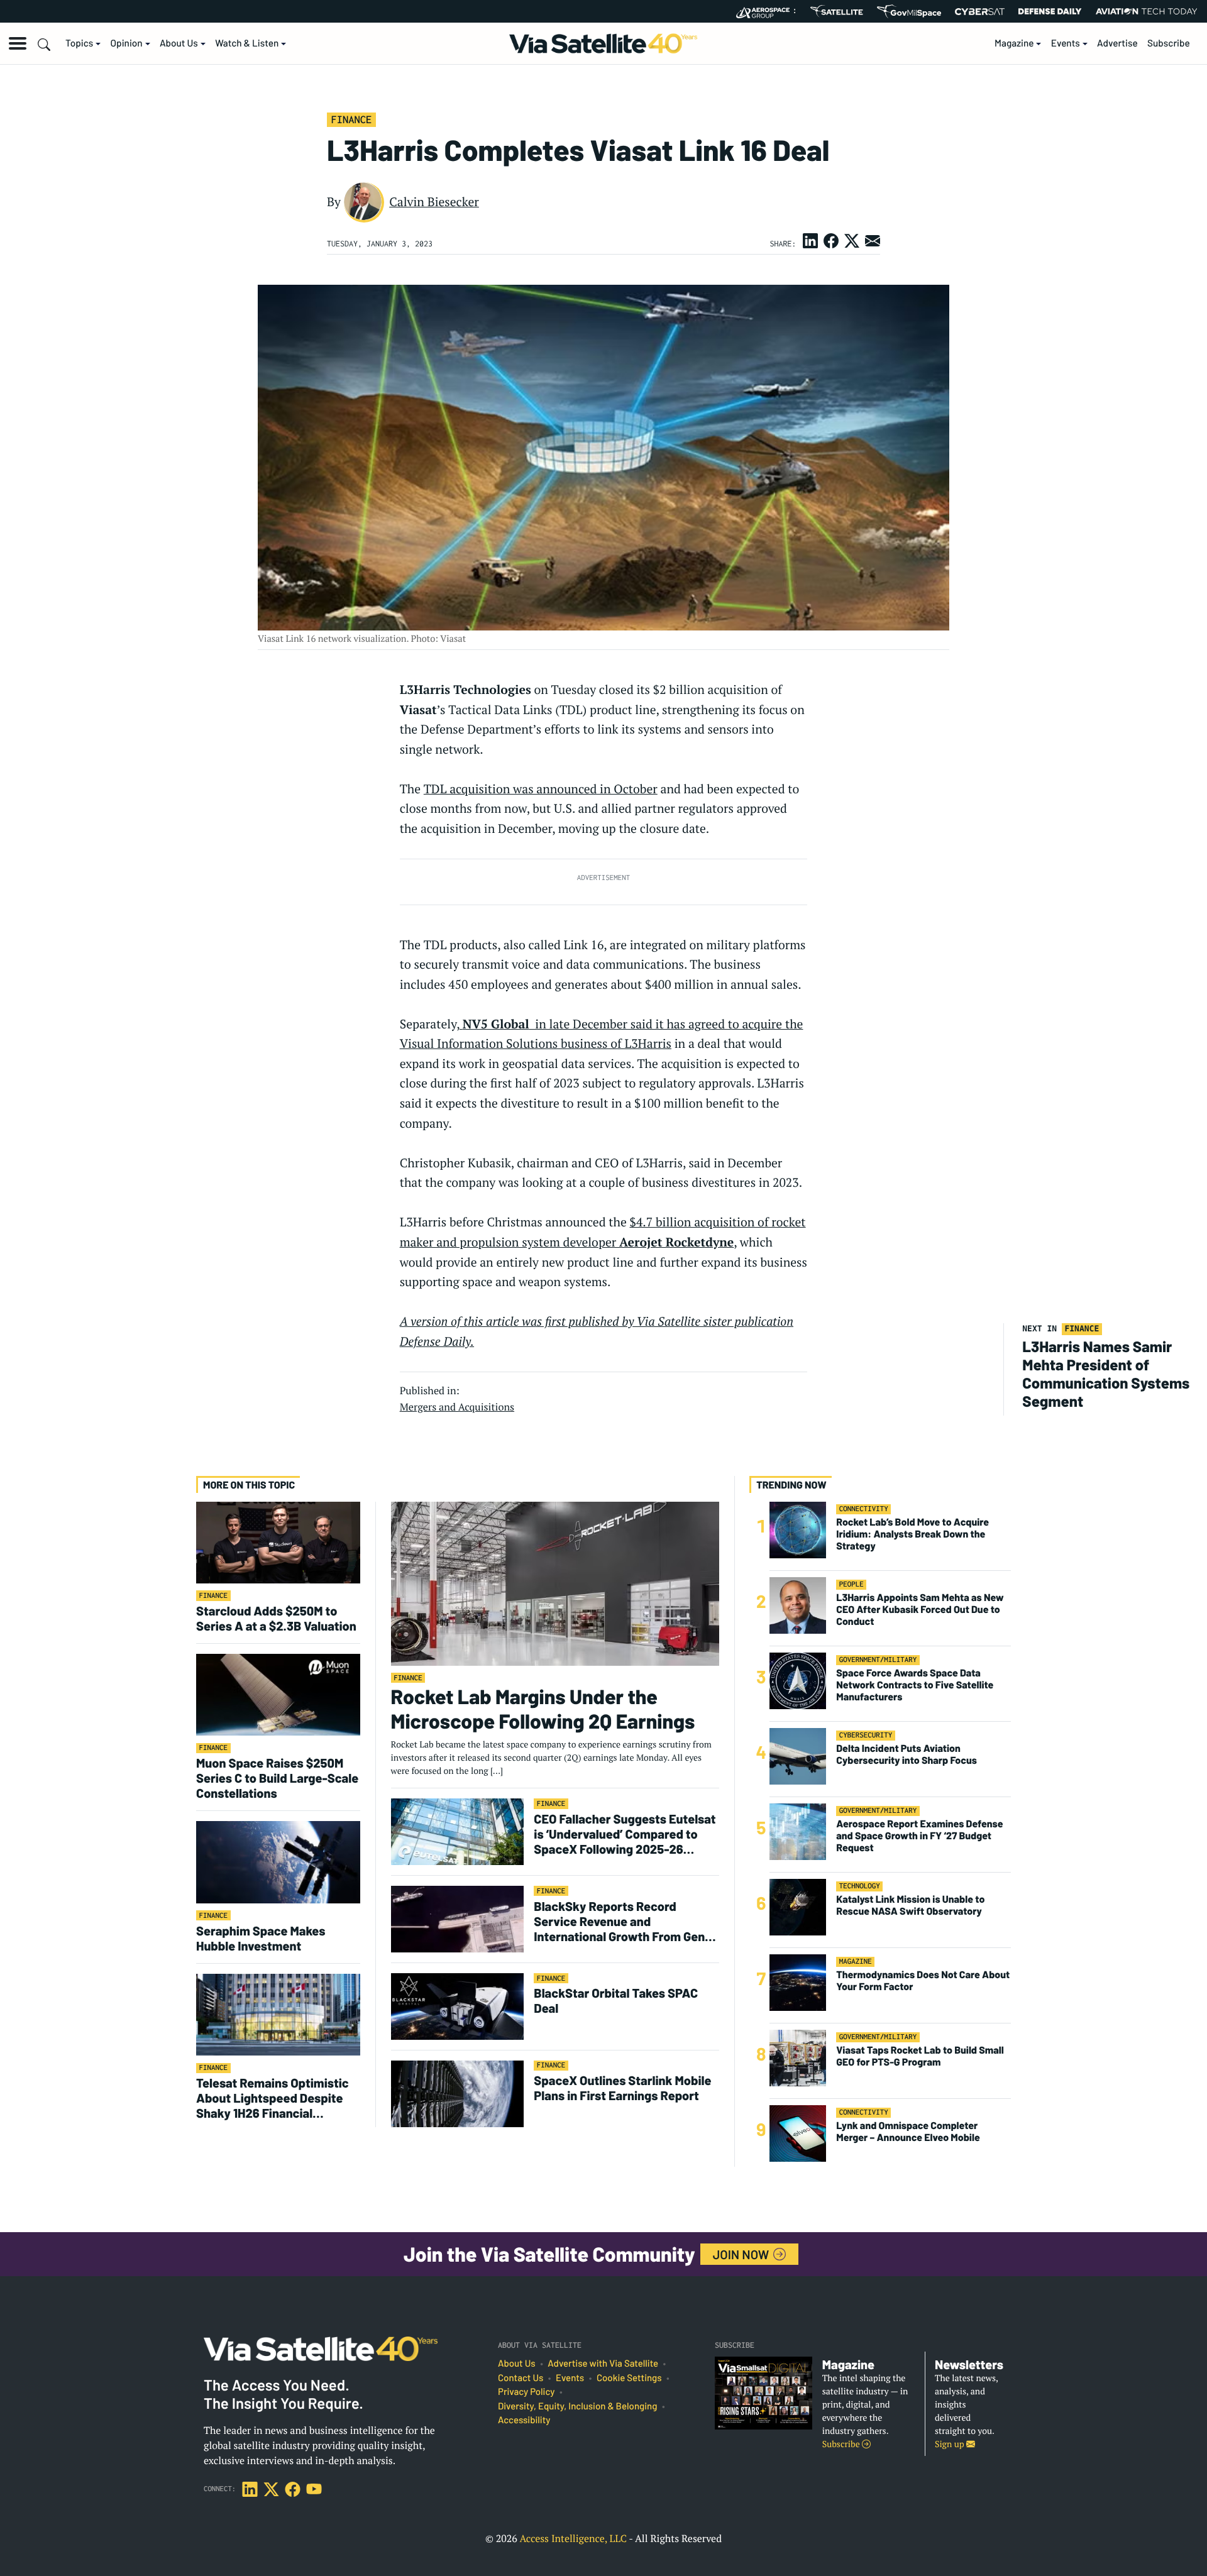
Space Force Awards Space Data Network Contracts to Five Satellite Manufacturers (915, 1684)
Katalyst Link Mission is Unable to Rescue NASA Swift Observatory (910, 1905)
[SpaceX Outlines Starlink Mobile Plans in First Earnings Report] (458, 2093)
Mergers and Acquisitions (457, 1407)
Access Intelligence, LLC (573, 2538)
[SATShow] (836, 11)
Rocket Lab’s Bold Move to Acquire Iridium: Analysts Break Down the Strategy (912, 1533)
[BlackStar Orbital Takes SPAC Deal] (458, 2006)
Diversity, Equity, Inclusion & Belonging (577, 2406)
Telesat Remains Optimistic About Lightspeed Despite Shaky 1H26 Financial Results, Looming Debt (273, 2098)
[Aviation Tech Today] (1147, 11)
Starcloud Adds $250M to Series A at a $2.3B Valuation (276, 1618)
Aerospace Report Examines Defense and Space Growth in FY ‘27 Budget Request (919, 1835)
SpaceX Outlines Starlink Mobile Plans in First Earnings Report (622, 2088)
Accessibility (524, 2420)
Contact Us (521, 2378)
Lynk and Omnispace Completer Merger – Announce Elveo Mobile (908, 2131)
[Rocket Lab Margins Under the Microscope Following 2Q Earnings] (555, 1583)
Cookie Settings (629, 2378)
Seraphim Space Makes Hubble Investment (261, 1938)
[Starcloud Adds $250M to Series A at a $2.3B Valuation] (278, 1542)
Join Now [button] (742, 2254)
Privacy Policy (526, 2392)
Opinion (127, 43)
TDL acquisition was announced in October (541, 789)
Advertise (1117, 43)
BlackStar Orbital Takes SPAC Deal (616, 2000)
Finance (351, 119)
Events (1066, 43)
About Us (179, 43)
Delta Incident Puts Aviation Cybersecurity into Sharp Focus (907, 1754)
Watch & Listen (247, 43)
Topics (79, 43)
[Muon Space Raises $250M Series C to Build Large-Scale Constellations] (278, 1694)
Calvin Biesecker (434, 202)
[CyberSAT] (980, 12)
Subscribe (1169, 43)
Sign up (951, 2444)
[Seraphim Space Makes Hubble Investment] (278, 1862)
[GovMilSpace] (909, 11)
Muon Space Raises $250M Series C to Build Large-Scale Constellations (277, 1778)
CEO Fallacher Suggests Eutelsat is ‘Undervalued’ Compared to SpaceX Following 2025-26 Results (625, 1834)
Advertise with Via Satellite (603, 2364)
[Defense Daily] (1050, 11)
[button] (18, 43)
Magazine (1014, 43)
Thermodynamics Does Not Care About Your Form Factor (923, 1980)
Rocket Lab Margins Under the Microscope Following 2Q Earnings (543, 1709)
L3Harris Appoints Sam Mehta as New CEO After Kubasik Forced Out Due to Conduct (920, 1609)
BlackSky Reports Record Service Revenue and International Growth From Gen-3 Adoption (625, 1921)
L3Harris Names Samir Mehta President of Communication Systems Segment (1106, 1373)
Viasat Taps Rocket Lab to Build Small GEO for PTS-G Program (920, 2056)
